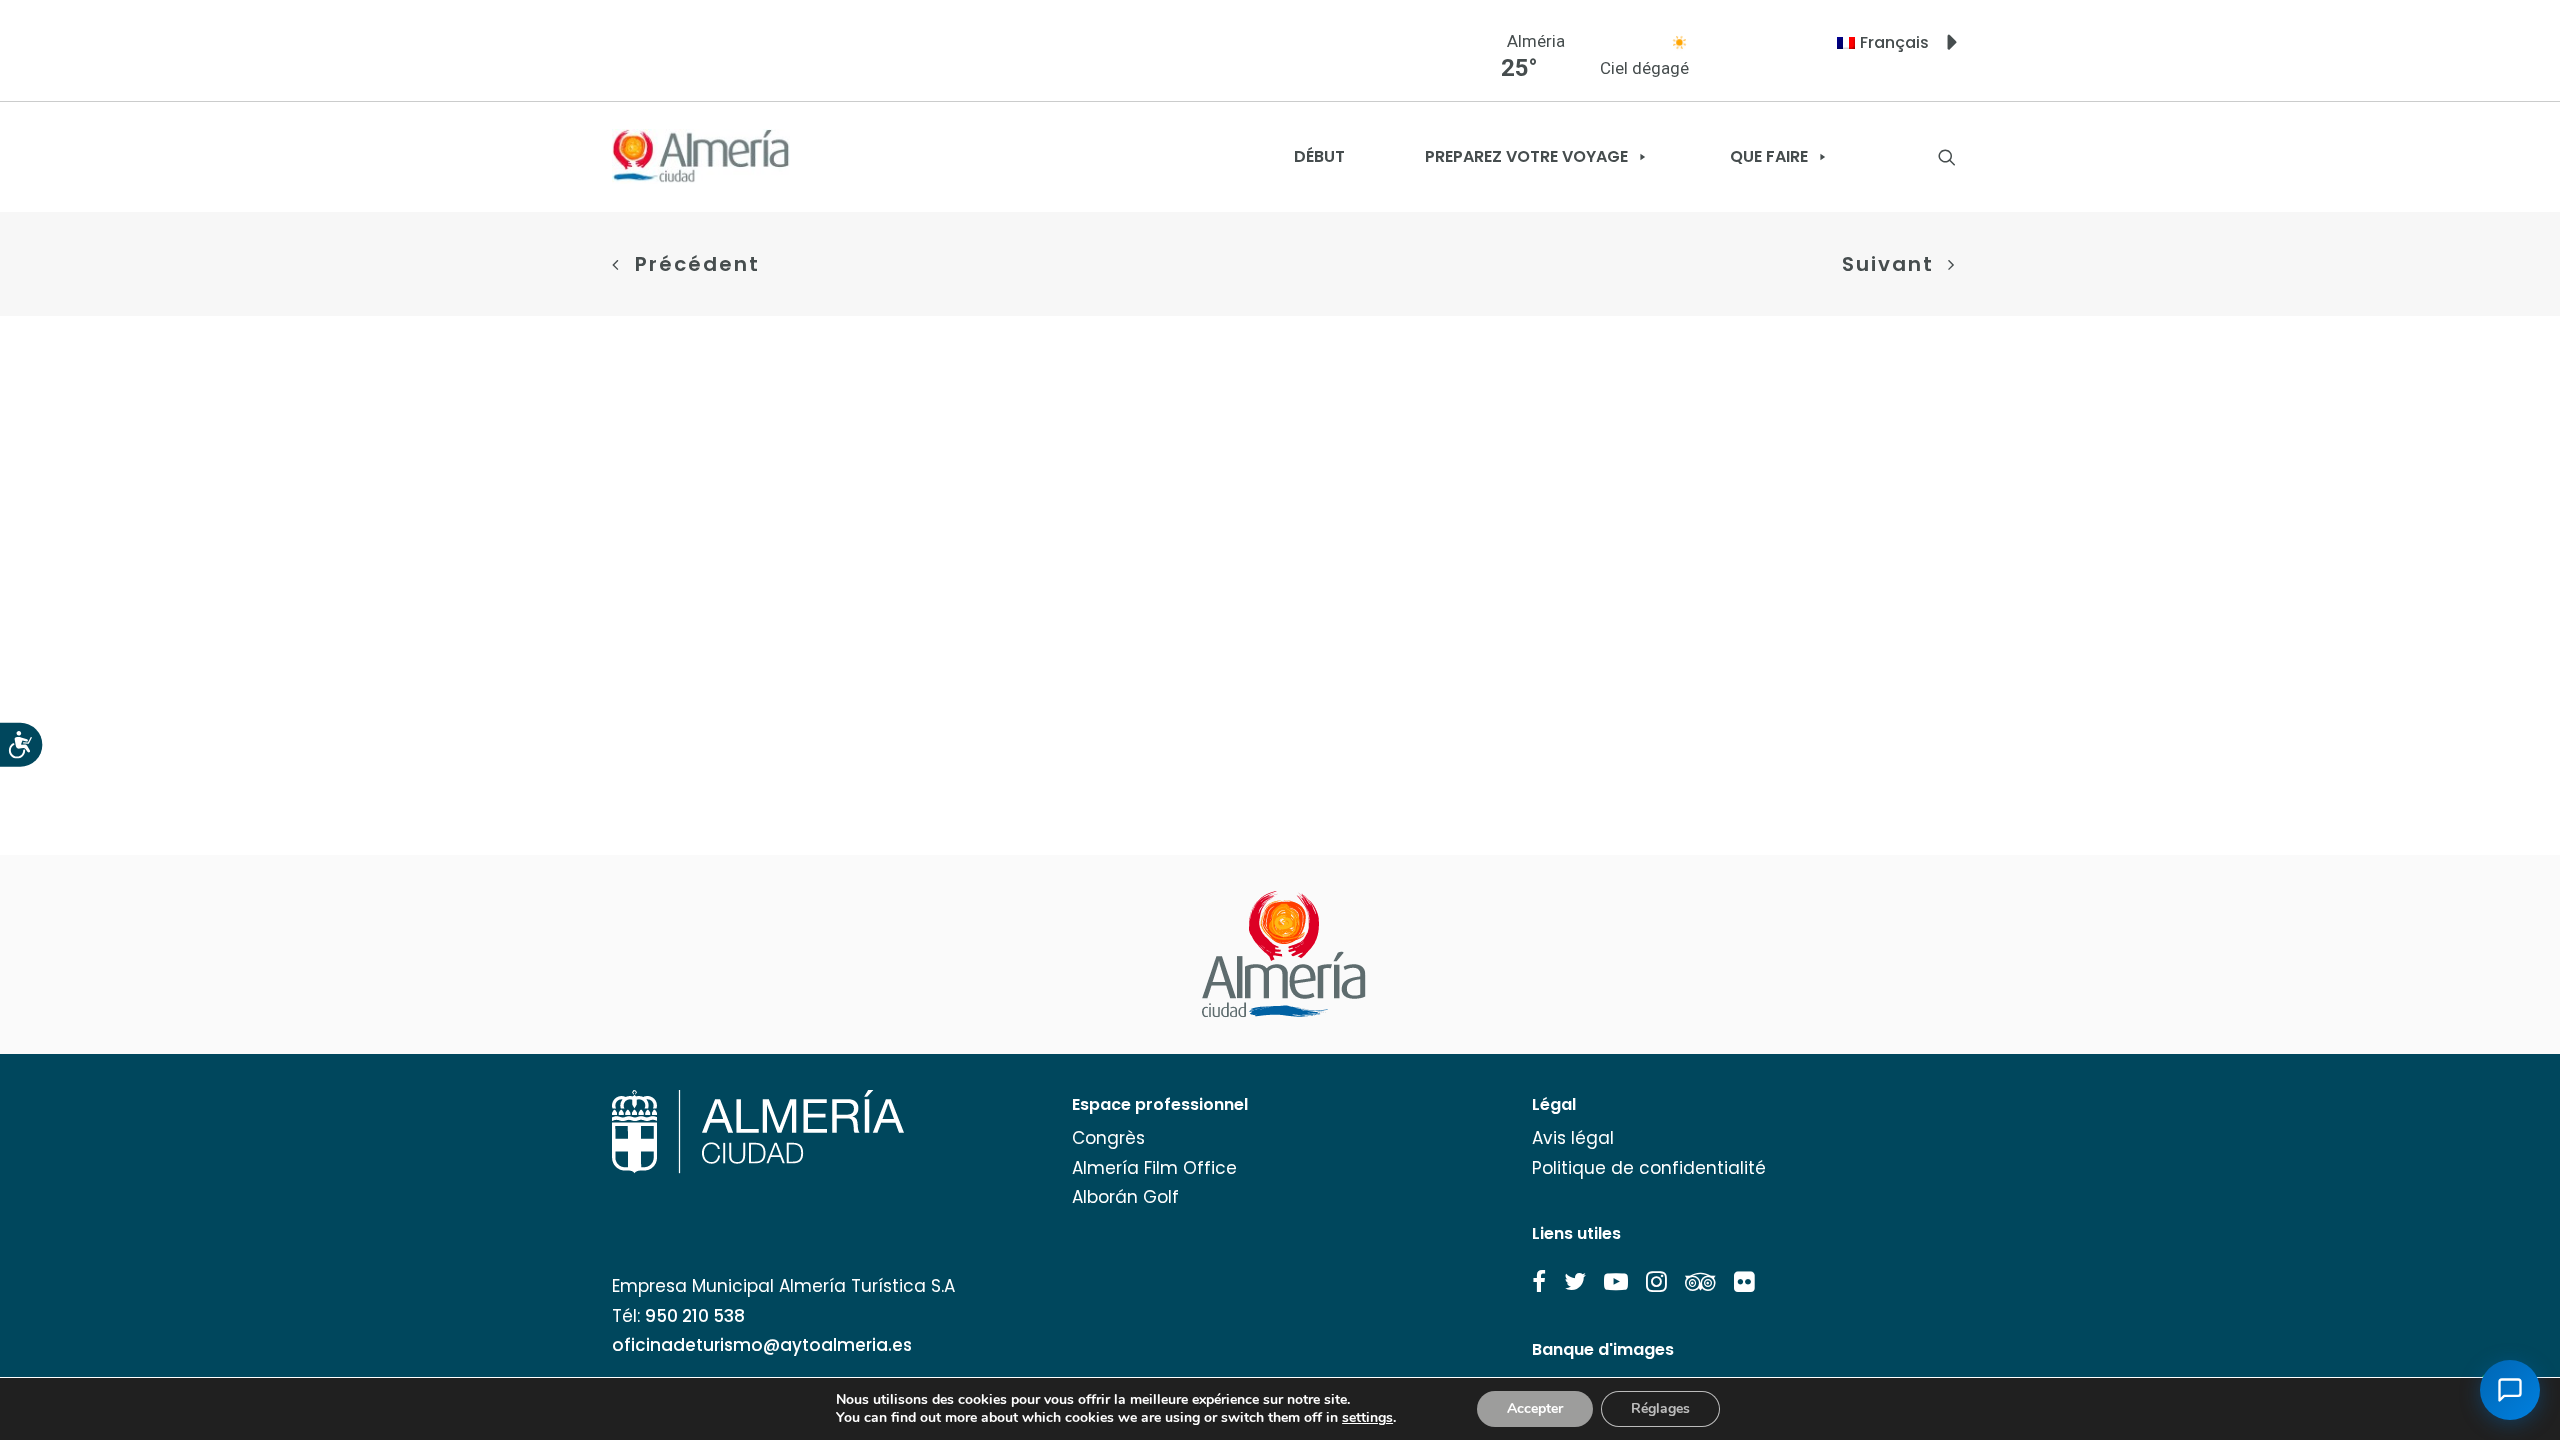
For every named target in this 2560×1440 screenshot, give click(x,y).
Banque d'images (1603, 1349)
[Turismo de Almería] (701, 156)
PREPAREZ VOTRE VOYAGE (1526, 156)
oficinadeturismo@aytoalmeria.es (762, 1345)
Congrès (1108, 1138)
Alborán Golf (1125, 1197)
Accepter (1535, 1408)
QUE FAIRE (1769, 156)
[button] (1539, 1282)
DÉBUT (1319, 156)
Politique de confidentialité (1649, 1168)
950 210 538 (695, 1316)
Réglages (1660, 1408)
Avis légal (1573, 1138)
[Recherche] (1947, 157)
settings (1367, 1418)
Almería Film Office (1154, 1168)
